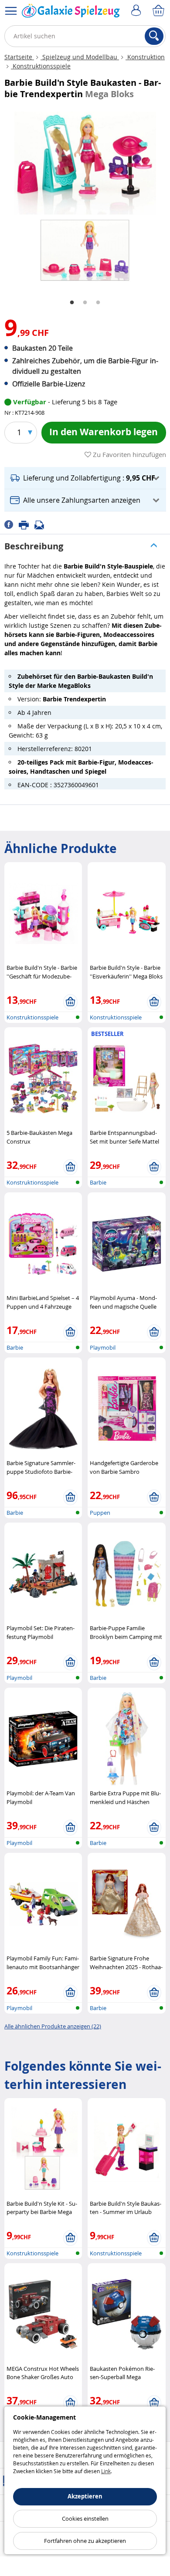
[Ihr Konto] (137, 11)
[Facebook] (12, 524)
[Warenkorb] (159, 11)
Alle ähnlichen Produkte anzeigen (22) (53, 2026)
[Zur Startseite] (71, 13)
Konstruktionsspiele (41, 66)
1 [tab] (72, 303)
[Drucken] (27, 524)
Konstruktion (145, 57)
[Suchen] (154, 36)
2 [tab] (85, 303)
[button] (85, 478)
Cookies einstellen (85, 2518)
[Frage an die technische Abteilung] (42, 524)
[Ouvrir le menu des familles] (11, 11)
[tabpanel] (85, 199)
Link (106, 2471)
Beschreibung (34, 546)
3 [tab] (98, 303)
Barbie (98, 1182)
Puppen (100, 1513)
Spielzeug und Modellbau (80, 57)
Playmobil (103, 1347)
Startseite (19, 57)
